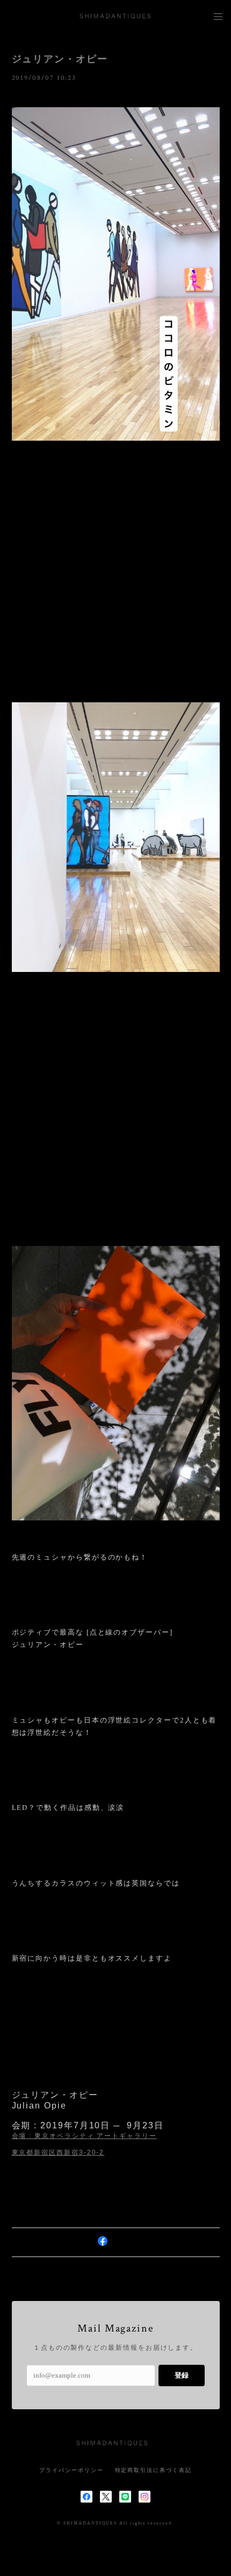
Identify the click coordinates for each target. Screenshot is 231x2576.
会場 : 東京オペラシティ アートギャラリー (84, 2136)
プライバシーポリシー (71, 2470)
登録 (182, 2375)
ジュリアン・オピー (60, 59)
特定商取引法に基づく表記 (153, 2470)
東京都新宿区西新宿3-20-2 (58, 2152)
